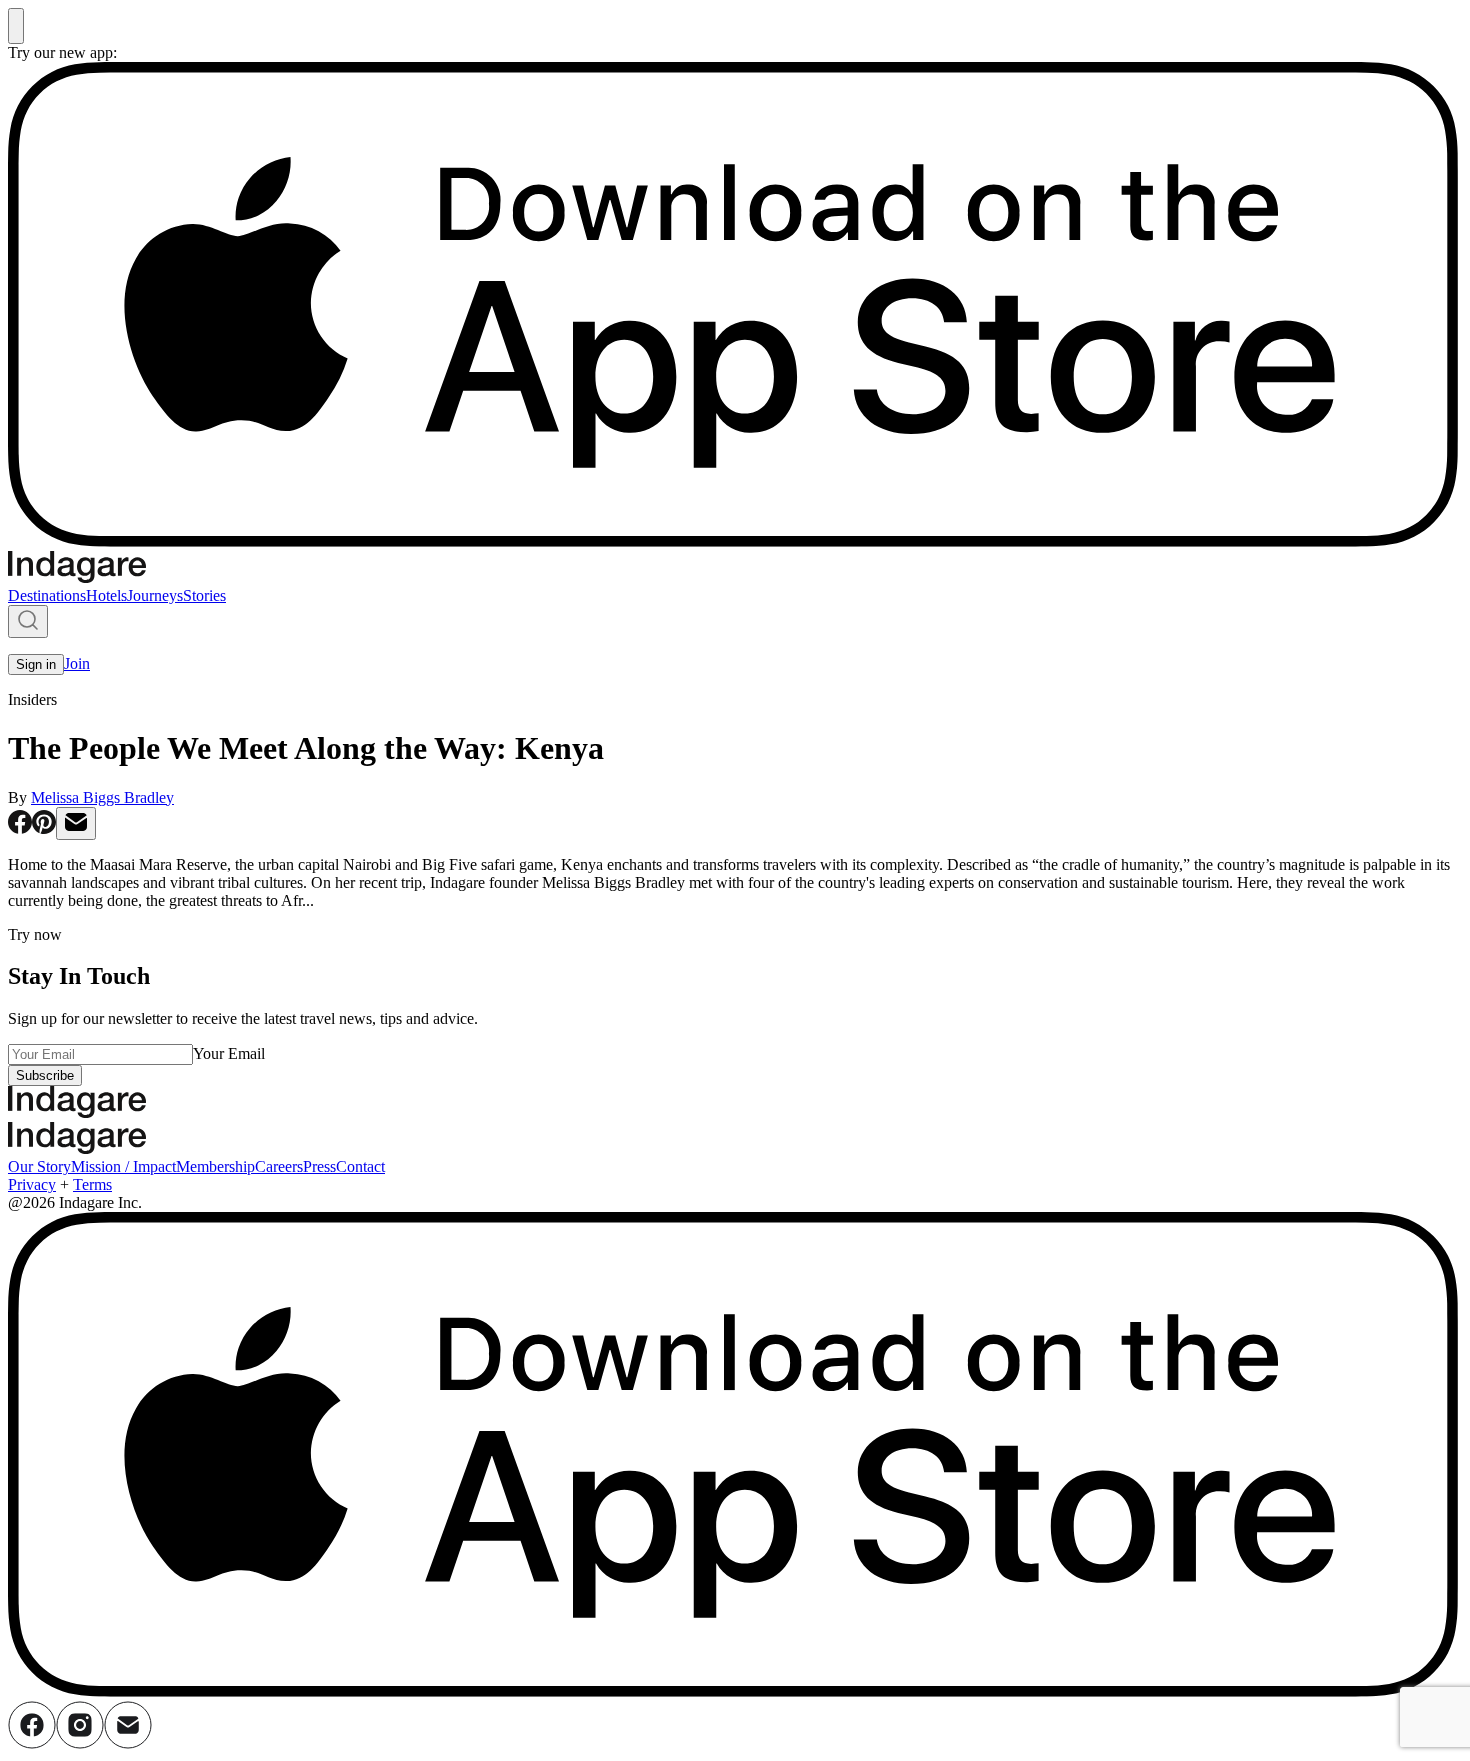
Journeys (155, 595)
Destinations (47, 595)
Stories (204, 595)
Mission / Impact (123, 1166)
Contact (360, 1166)
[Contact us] (128, 1743)
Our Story (39, 1166)
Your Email (229, 1053)
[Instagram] (80, 1743)
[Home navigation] (77, 577)
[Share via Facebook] (20, 828)
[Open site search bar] (28, 621)
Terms (92, 1184)
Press (319, 1166)
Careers (279, 1166)
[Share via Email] (76, 823)
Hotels (106, 595)
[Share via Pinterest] (44, 828)
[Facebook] (32, 1743)
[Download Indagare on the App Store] (735, 541)
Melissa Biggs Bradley (102, 797)
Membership (215, 1166)
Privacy (32, 1184)
